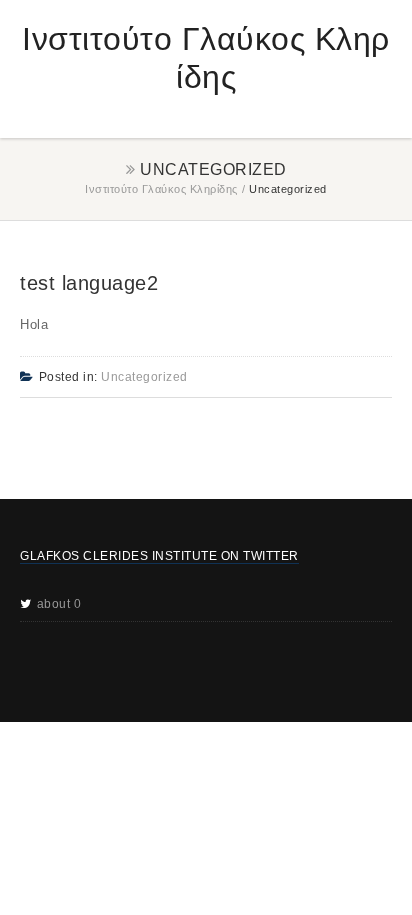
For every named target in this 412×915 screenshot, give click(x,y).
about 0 (59, 604)
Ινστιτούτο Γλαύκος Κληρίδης (161, 189)
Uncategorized (144, 377)
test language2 (89, 283)
